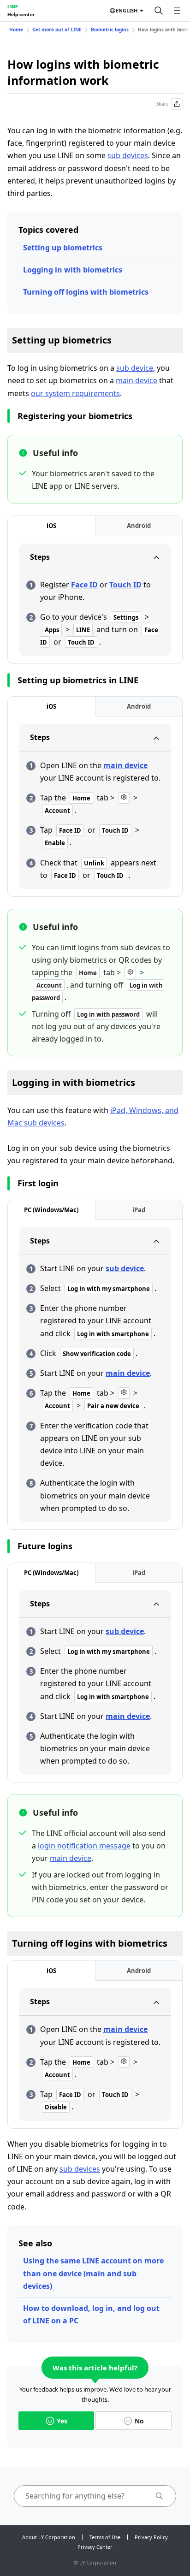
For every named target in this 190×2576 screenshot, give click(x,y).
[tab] (51, 526)
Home (16, 30)
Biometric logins (110, 30)
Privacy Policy (151, 2537)
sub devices (128, 155)
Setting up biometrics (63, 248)
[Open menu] (177, 11)
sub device (135, 368)
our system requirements (75, 393)
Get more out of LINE (57, 30)
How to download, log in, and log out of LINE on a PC (91, 2314)
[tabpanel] (95, 600)
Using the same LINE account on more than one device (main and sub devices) (93, 2273)
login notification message (84, 1846)
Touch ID (125, 585)
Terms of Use (105, 2537)
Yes (62, 2421)
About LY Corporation (49, 2537)
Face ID (84, 585)
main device (137, 380)
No (139, 2421)
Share (163, 104)
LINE (13, 6)
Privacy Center (95, 2547)
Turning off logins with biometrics (86, 292)
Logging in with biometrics (73, 270)
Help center (21, 14)
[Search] (159, 11)
